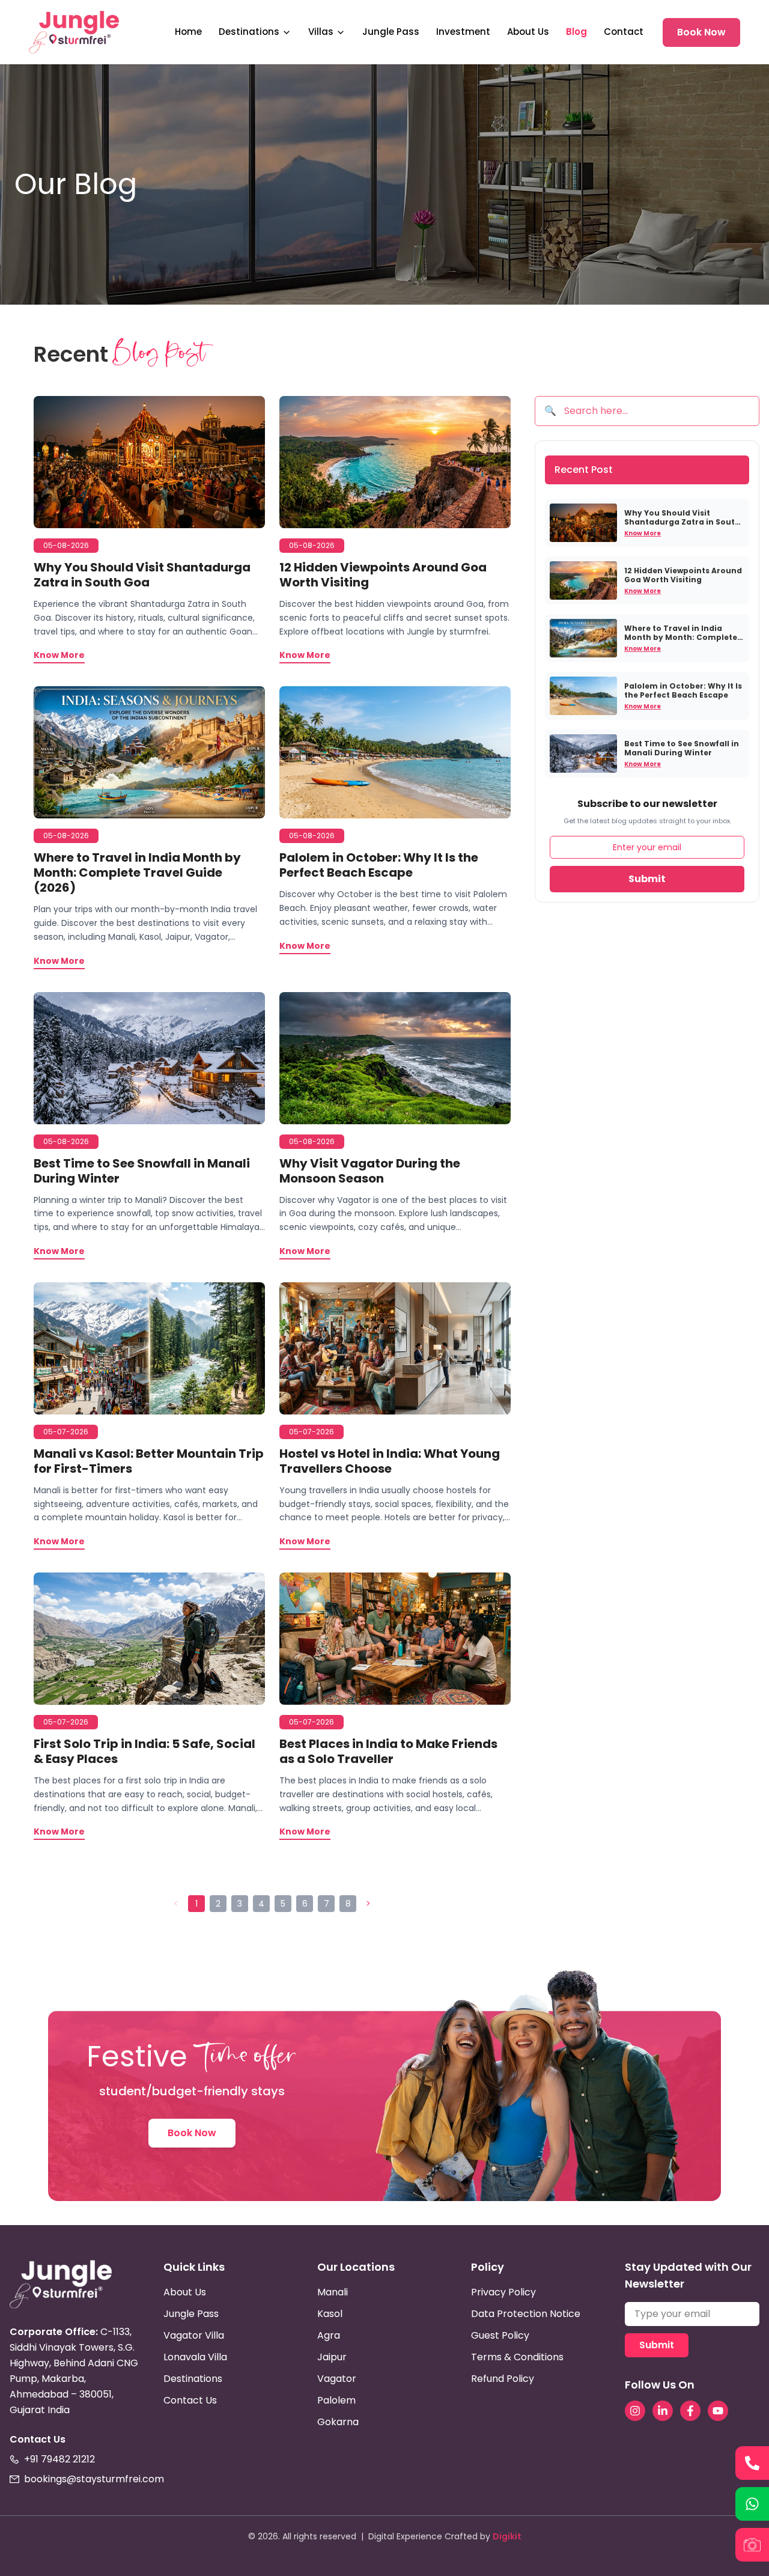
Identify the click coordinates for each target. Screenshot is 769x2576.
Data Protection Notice (526, 2314)
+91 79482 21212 (59, 2459)
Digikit (507, 2536)
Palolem (336, 2400)
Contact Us (190, 2400)
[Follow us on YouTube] (718, 2411)
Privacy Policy (503, 2292)
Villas (321, 32)
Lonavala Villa (195, 2357)
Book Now (701, 32)
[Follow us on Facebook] (690, 2411)
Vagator (337, 2379)
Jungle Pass (391, 32)
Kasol (330, 2314)
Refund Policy (503, 2379)
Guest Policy (500, 2335)
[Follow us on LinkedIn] (663, 2411)
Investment (463, 32)
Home (188, 32)
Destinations (249, 32)
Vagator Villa (194, 2335)
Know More (643, 533)
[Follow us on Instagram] (635, 2411)
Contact (624, 32)
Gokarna (338, 2422)
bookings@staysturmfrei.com (94, 2479)
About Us (528, 32)
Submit (647, 879)
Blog (576, 32)
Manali (333, 2292)
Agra (329, 2335)
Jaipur (332, 2357)
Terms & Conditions (517, 2357)
